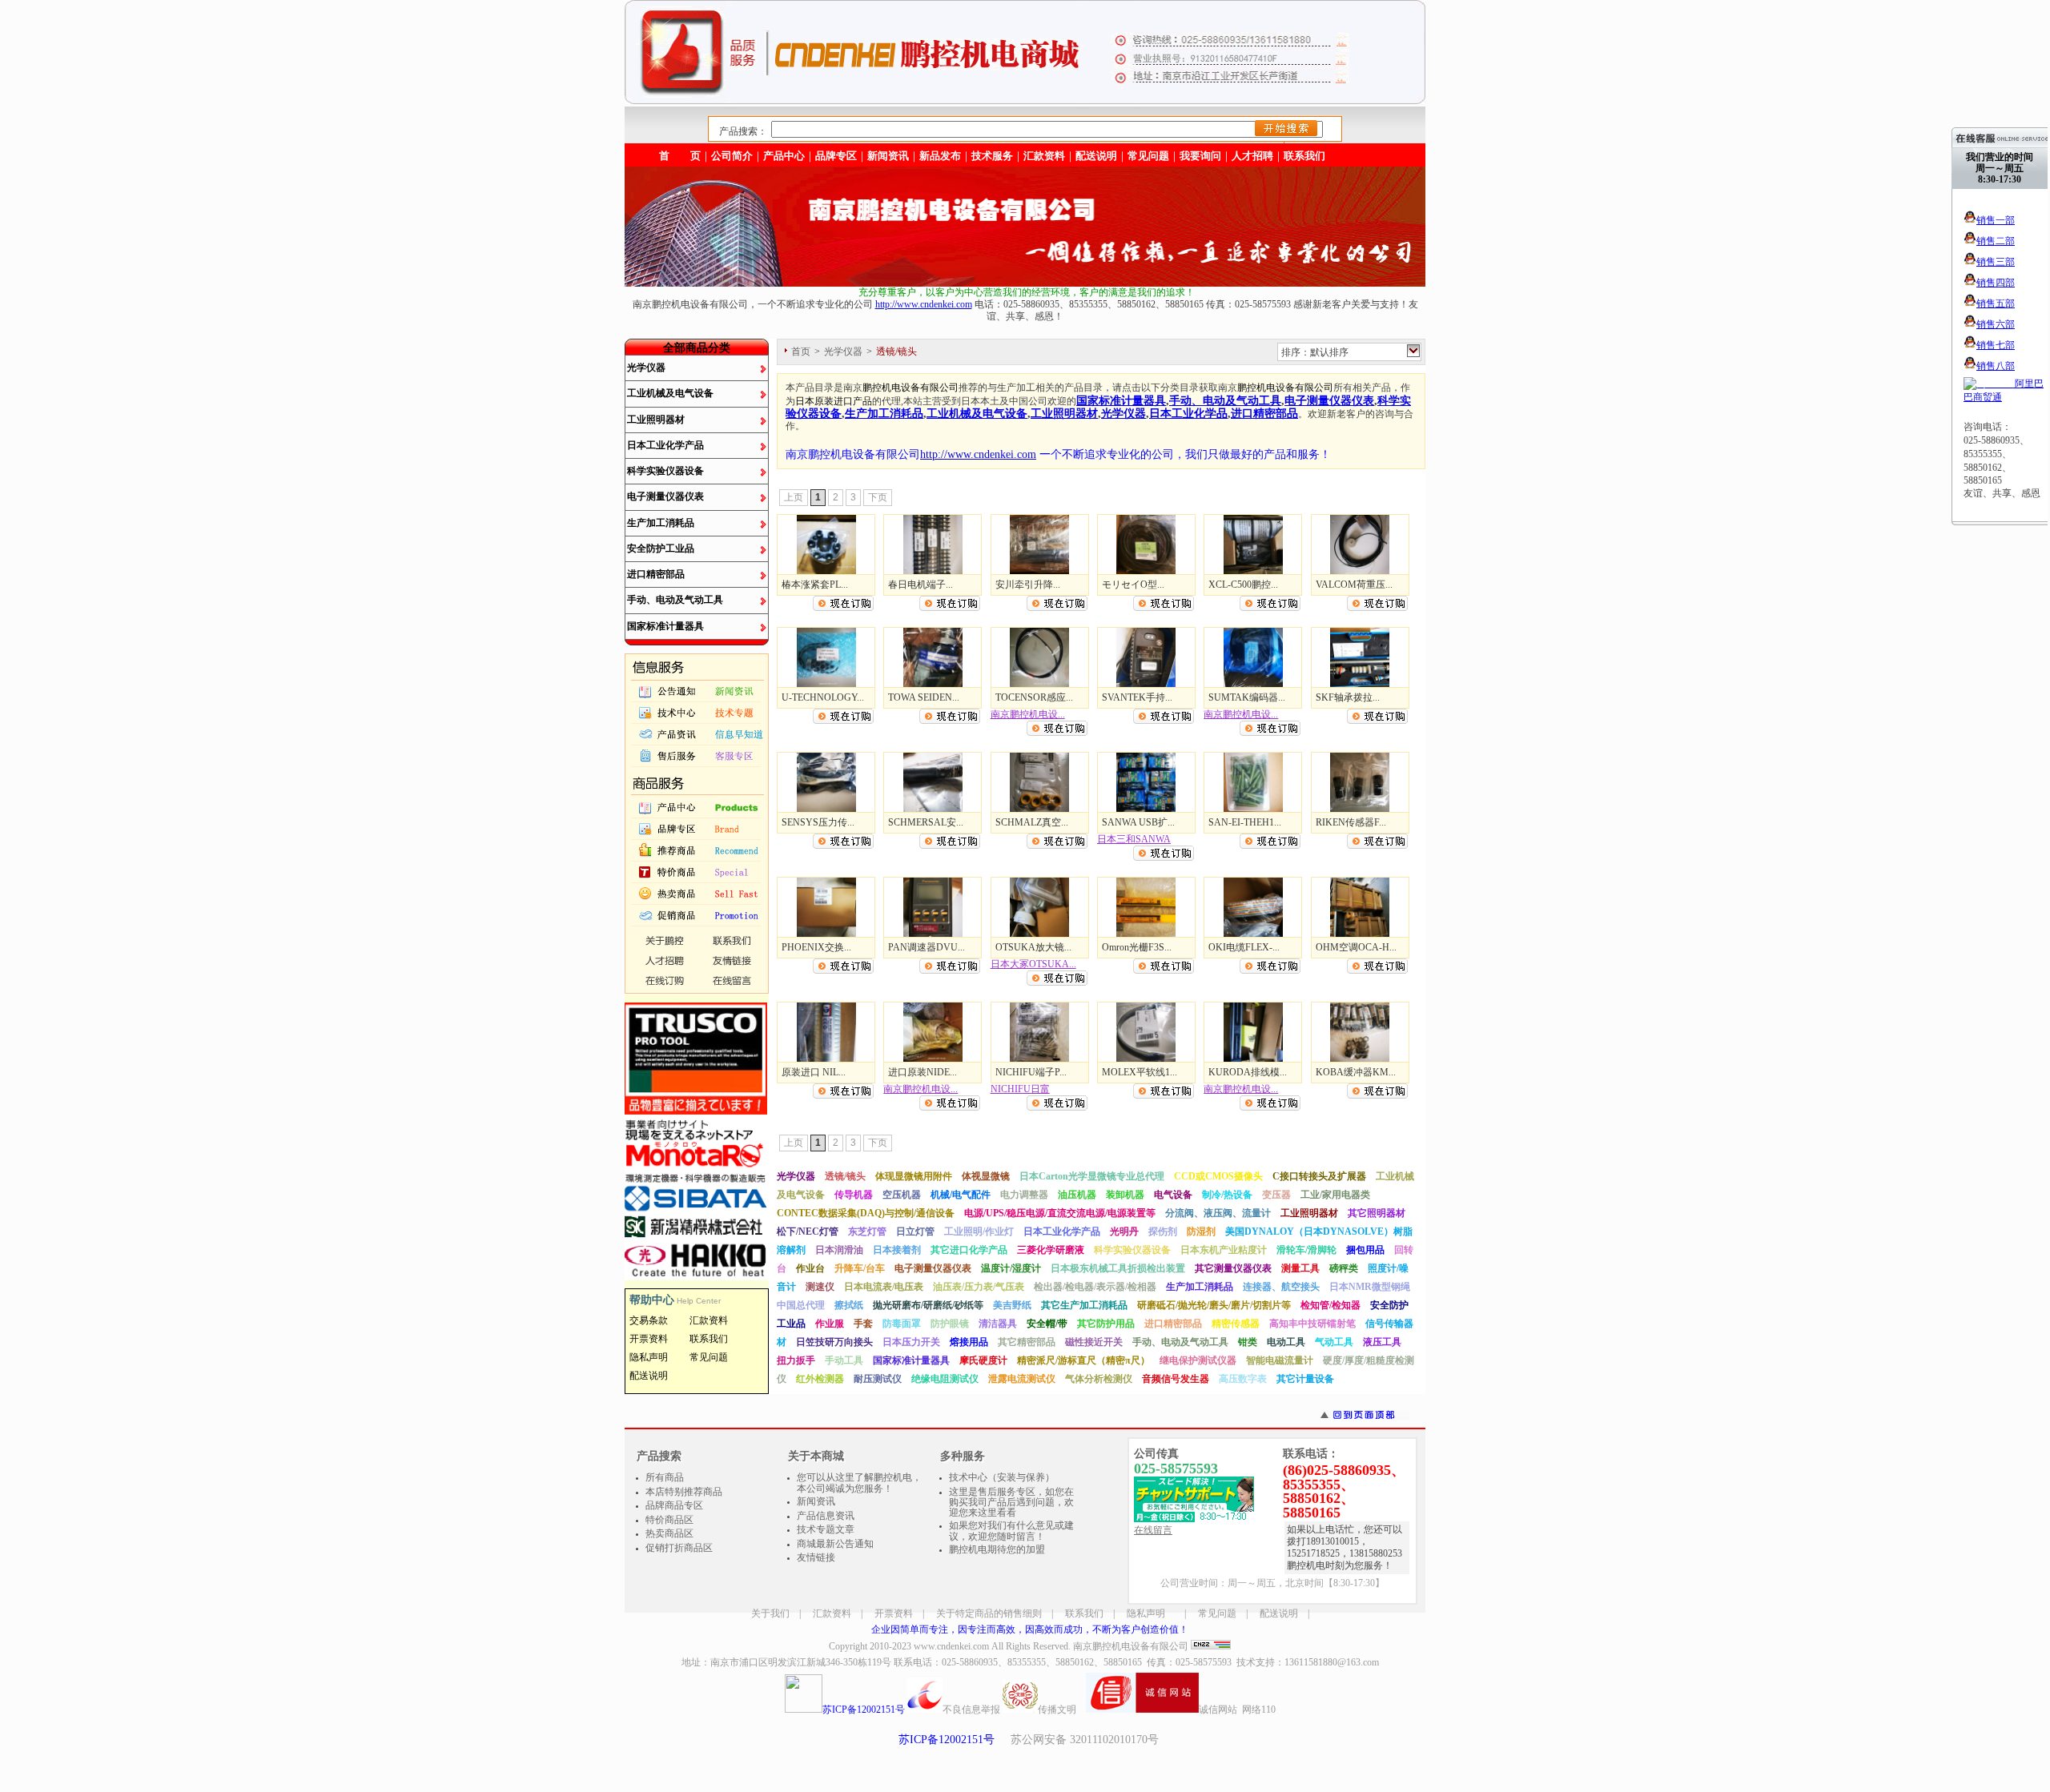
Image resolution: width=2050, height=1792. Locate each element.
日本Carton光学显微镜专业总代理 (1092, 1176)
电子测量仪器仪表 (665, 496)
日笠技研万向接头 (834, 1342)
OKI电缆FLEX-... (1244, 947)
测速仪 (820, 1287)
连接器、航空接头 (1281, 1287)
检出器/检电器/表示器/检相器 (1095, 1287)
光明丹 (1124, 1231)
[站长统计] (1211, 1646)
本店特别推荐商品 (684, 1492)
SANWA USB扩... (1138, 822)
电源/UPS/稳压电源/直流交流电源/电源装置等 (1060, 1213)
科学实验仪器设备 (665, 471)
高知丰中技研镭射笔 (1312, 1324)
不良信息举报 (971, 1710)
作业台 (810, 1268)
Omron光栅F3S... (1137, 947)
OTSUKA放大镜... (1033, 947)
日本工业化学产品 (665, 445)
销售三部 (1996, 262)
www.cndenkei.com (951, 1646)
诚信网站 (1218, 1710)
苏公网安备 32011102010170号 (1085, 1740)
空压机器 (902, 1195)
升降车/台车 (860, 1268)
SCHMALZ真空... (1032, 822)
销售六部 (1996, 324)
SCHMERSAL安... (926, 822)
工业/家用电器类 (1335, 1195)
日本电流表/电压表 (884, 1287)
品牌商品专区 (674, 1505)
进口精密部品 (656, 574)
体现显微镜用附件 (914, 1176)
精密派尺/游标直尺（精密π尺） (1083, 1360)
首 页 (680, 156)
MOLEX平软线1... (1140, 1072)
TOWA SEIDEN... (924, 697)
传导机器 (854, 1195)
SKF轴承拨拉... (1348, 697)
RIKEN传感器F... (1351, 822)
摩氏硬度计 (983, 1360)
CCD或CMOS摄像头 (1218, 1176)
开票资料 (894, 1613)
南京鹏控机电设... (1028, 714)
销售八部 (1996, 366)
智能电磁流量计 (1280, 1360)
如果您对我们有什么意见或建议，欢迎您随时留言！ (1011, 1531)
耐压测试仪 (878, 1379)
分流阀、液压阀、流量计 (1218, 1213)
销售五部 (1996, 303)
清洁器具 (998, 1324)
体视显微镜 (986, 1176)
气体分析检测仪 (1099, 1379)
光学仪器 (646, 368)
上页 (794, 497)
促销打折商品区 (679, 1548)
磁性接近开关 (1094, 1342)
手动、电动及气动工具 (675, 600)
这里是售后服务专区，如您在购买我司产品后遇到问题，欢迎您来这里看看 (1011, 1502)
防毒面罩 (902, 1324)
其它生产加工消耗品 (1084, 1305)
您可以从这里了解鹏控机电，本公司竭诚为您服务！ (859, 1483)
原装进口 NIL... (814, 1072)
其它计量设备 (1305, 1379)
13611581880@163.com (1332, 1662)
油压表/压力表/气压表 (979, 1287)
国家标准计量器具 (665, 626)
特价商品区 (669, 1520)
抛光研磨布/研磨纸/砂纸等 (928, 1305)
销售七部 (1996, 345)
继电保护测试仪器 (1198, 1360)
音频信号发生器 (1176, 1379)
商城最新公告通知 (835, 1544)
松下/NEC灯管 (808, 1231)
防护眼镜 (950, 1324)
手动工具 (844, 1360)
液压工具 (1382, 1342)
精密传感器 (1236, 1324)
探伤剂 (1163, 1231)
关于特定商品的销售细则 (989, 1613)
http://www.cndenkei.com (924, 304)
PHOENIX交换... (816, 947)
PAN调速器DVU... (927, 947)
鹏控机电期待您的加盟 (997, 1549)
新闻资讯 (888, 156)
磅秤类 (1344, 1268)
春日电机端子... (920, 585)
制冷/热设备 (1227, 1195)
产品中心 (784, 156)
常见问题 (1217, 1613)
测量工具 (1300, 1268)
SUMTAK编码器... (1247, 697)
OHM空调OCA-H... (1356, 947)
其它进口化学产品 (969, 1250)
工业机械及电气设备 (670, 393)
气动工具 (1334, 1342)
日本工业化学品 (1188, 413)
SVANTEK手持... (1137, 697)
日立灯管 (915, 1231)
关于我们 (770, 1613)
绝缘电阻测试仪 (945, 1379)
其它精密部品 (1027, 1342)
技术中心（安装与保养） (1002, 1477)
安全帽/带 (1047, 1324)
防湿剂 (1201, 1231)
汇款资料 (832, 1613)
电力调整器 (1024, 1195)
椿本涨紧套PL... (815, 585)
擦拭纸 (849, 1305)
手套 (863, 1324)
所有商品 (665, 1477)
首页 (801, 352)
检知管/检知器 (1330, 1305)
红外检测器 (820, 1379)
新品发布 (940, 156)
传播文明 (1057, 1710)
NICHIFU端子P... (1031, 1072)
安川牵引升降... (1028, 585)
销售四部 (1996, 283)
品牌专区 (836, 156)
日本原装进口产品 (834, 401)
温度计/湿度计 (1011, 1268)
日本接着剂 (897, 1250)
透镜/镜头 (845, 1176)
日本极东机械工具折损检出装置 (1118, 1268)
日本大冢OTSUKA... (1033, 964)
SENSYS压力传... (818, 822)
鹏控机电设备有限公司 (910, 388)
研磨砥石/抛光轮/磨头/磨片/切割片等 (1214, 1305)
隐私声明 (1146, 1613)
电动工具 (1286, 1342)
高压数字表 (1243, 1379)
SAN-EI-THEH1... (1245, 822)
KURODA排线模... (1248, 1072)
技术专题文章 (826, 1529)
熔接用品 (969, 1342)
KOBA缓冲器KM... (1356, 1072)
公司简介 (732, 156)
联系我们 (1304, 156)
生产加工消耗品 (661, 523)
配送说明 (1279, 1613)
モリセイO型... (1133, 585)
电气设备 (1173, 1195)
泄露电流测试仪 (1022, 1379)
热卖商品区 (669, 1533)
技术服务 (992, 156)
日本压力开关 (911, 1342)
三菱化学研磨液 (1051, 1250)
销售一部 (1996, 220)
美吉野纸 (1012, 1305)
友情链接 (816, 1557)
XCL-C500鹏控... (1243, 585)
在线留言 (1153, 1530)
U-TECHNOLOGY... (823, 697)
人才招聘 (1252, 156)
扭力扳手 (796, 1360)
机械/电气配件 (961, 1195)
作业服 (830, 1324)
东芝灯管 (867, 1231)
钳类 (1248, 1342)
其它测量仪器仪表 (1233, 1268)
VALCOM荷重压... (1354, 585)
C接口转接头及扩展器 (1319, 1176)
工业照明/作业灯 (979, 1231)
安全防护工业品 (661, 548)
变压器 (1276, 1195)
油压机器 (1077, 1195)
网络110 (1259, 1710)
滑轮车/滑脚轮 (1306, 1250)
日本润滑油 (839, 1250)
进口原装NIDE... (922, 1072)
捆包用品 (1365, 1250)
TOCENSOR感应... (1034, 697)
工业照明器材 (656, 420)
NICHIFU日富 (1020, 1089)
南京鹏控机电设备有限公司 (1131, 1646)
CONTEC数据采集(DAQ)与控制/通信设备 (866, 1213)
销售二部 (1996, 241)
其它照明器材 (1377, 1213)
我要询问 (1200, 156)
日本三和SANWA (1134, 839)
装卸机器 (1125, 1195)
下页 (878, 497)
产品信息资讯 (826, 1516)
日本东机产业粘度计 (1224, 1250)
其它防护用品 (1106, 1324)
